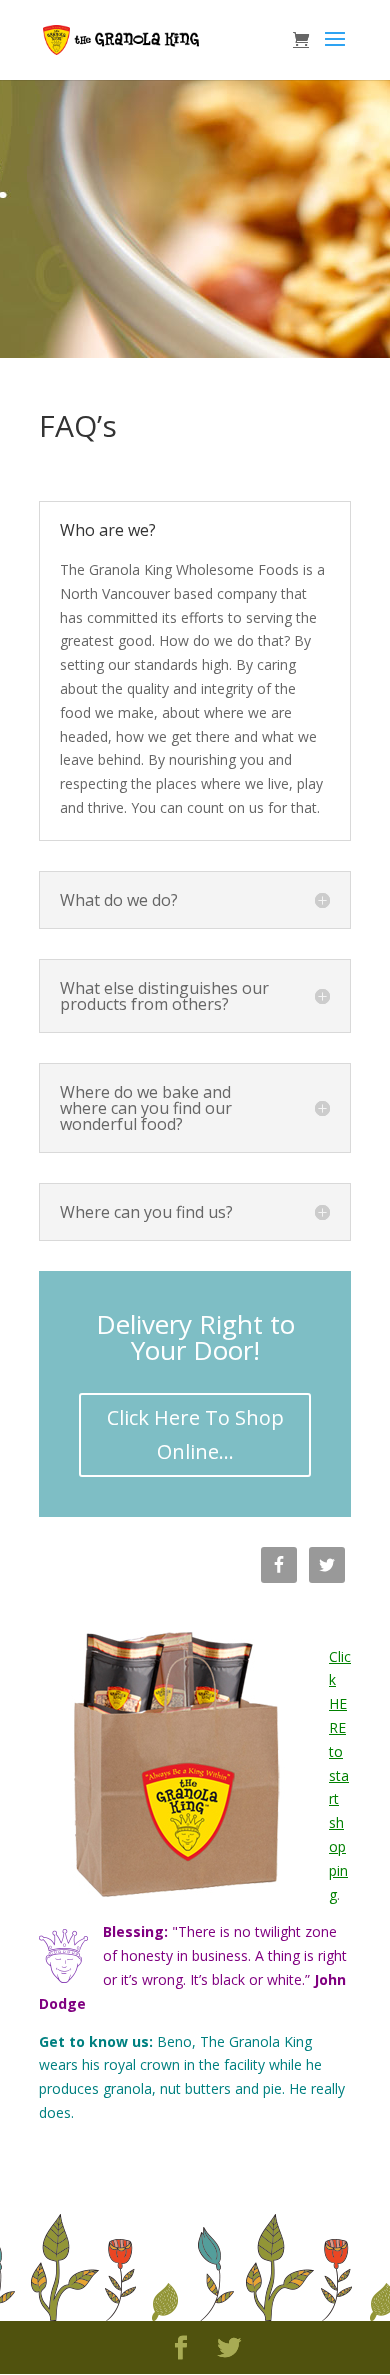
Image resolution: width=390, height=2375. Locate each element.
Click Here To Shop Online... (195, 1434)
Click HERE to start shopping (340, 1775)
